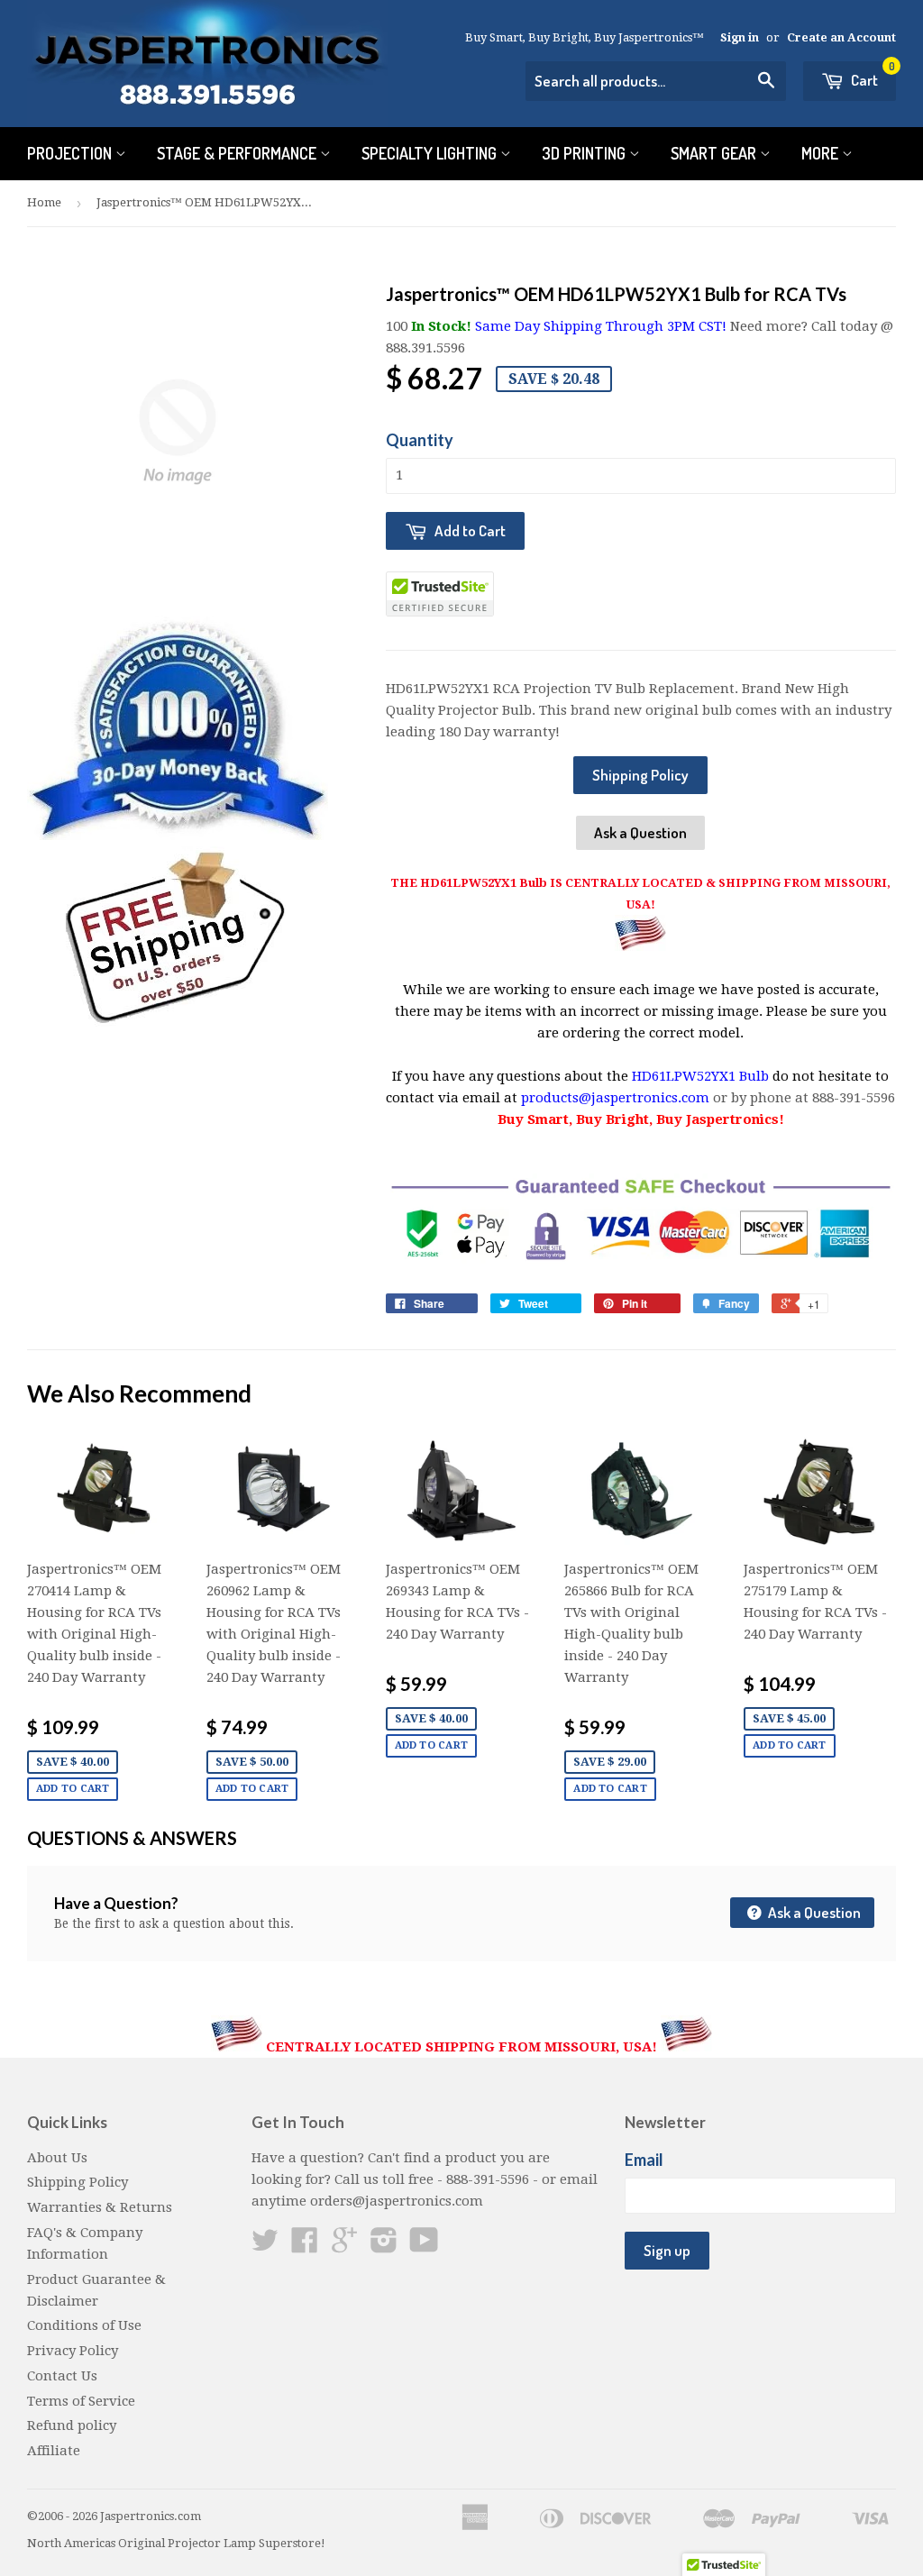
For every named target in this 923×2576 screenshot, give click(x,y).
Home (44, 202)
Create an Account (841, 37)
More (822, 153)
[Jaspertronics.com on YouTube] (424, 2246)
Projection (71, 153)
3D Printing (585, 153)
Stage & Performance (238, 153)
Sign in (740, 37)
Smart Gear (715, 153)
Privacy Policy (73, 2351)
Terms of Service (81, 2401)
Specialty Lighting (431, 153)
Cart (872, 75)
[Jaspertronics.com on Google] (344, 2246)
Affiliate (54, 2451)
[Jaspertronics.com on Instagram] (384, 2246)
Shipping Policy (640, 775)
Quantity (420, 440)
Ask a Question (640, 832)
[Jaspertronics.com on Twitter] (265, 2246)
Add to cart (73, 1789)
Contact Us (62, 2376)
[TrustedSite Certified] (440, 594)
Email (644, 2160)
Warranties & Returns (100, 2207)
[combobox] (656, 81)
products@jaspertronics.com (615, 1098)
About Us (57, 2158)
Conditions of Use (84, 2325)
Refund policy (72, 2425)
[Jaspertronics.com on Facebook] (305, 2246)
